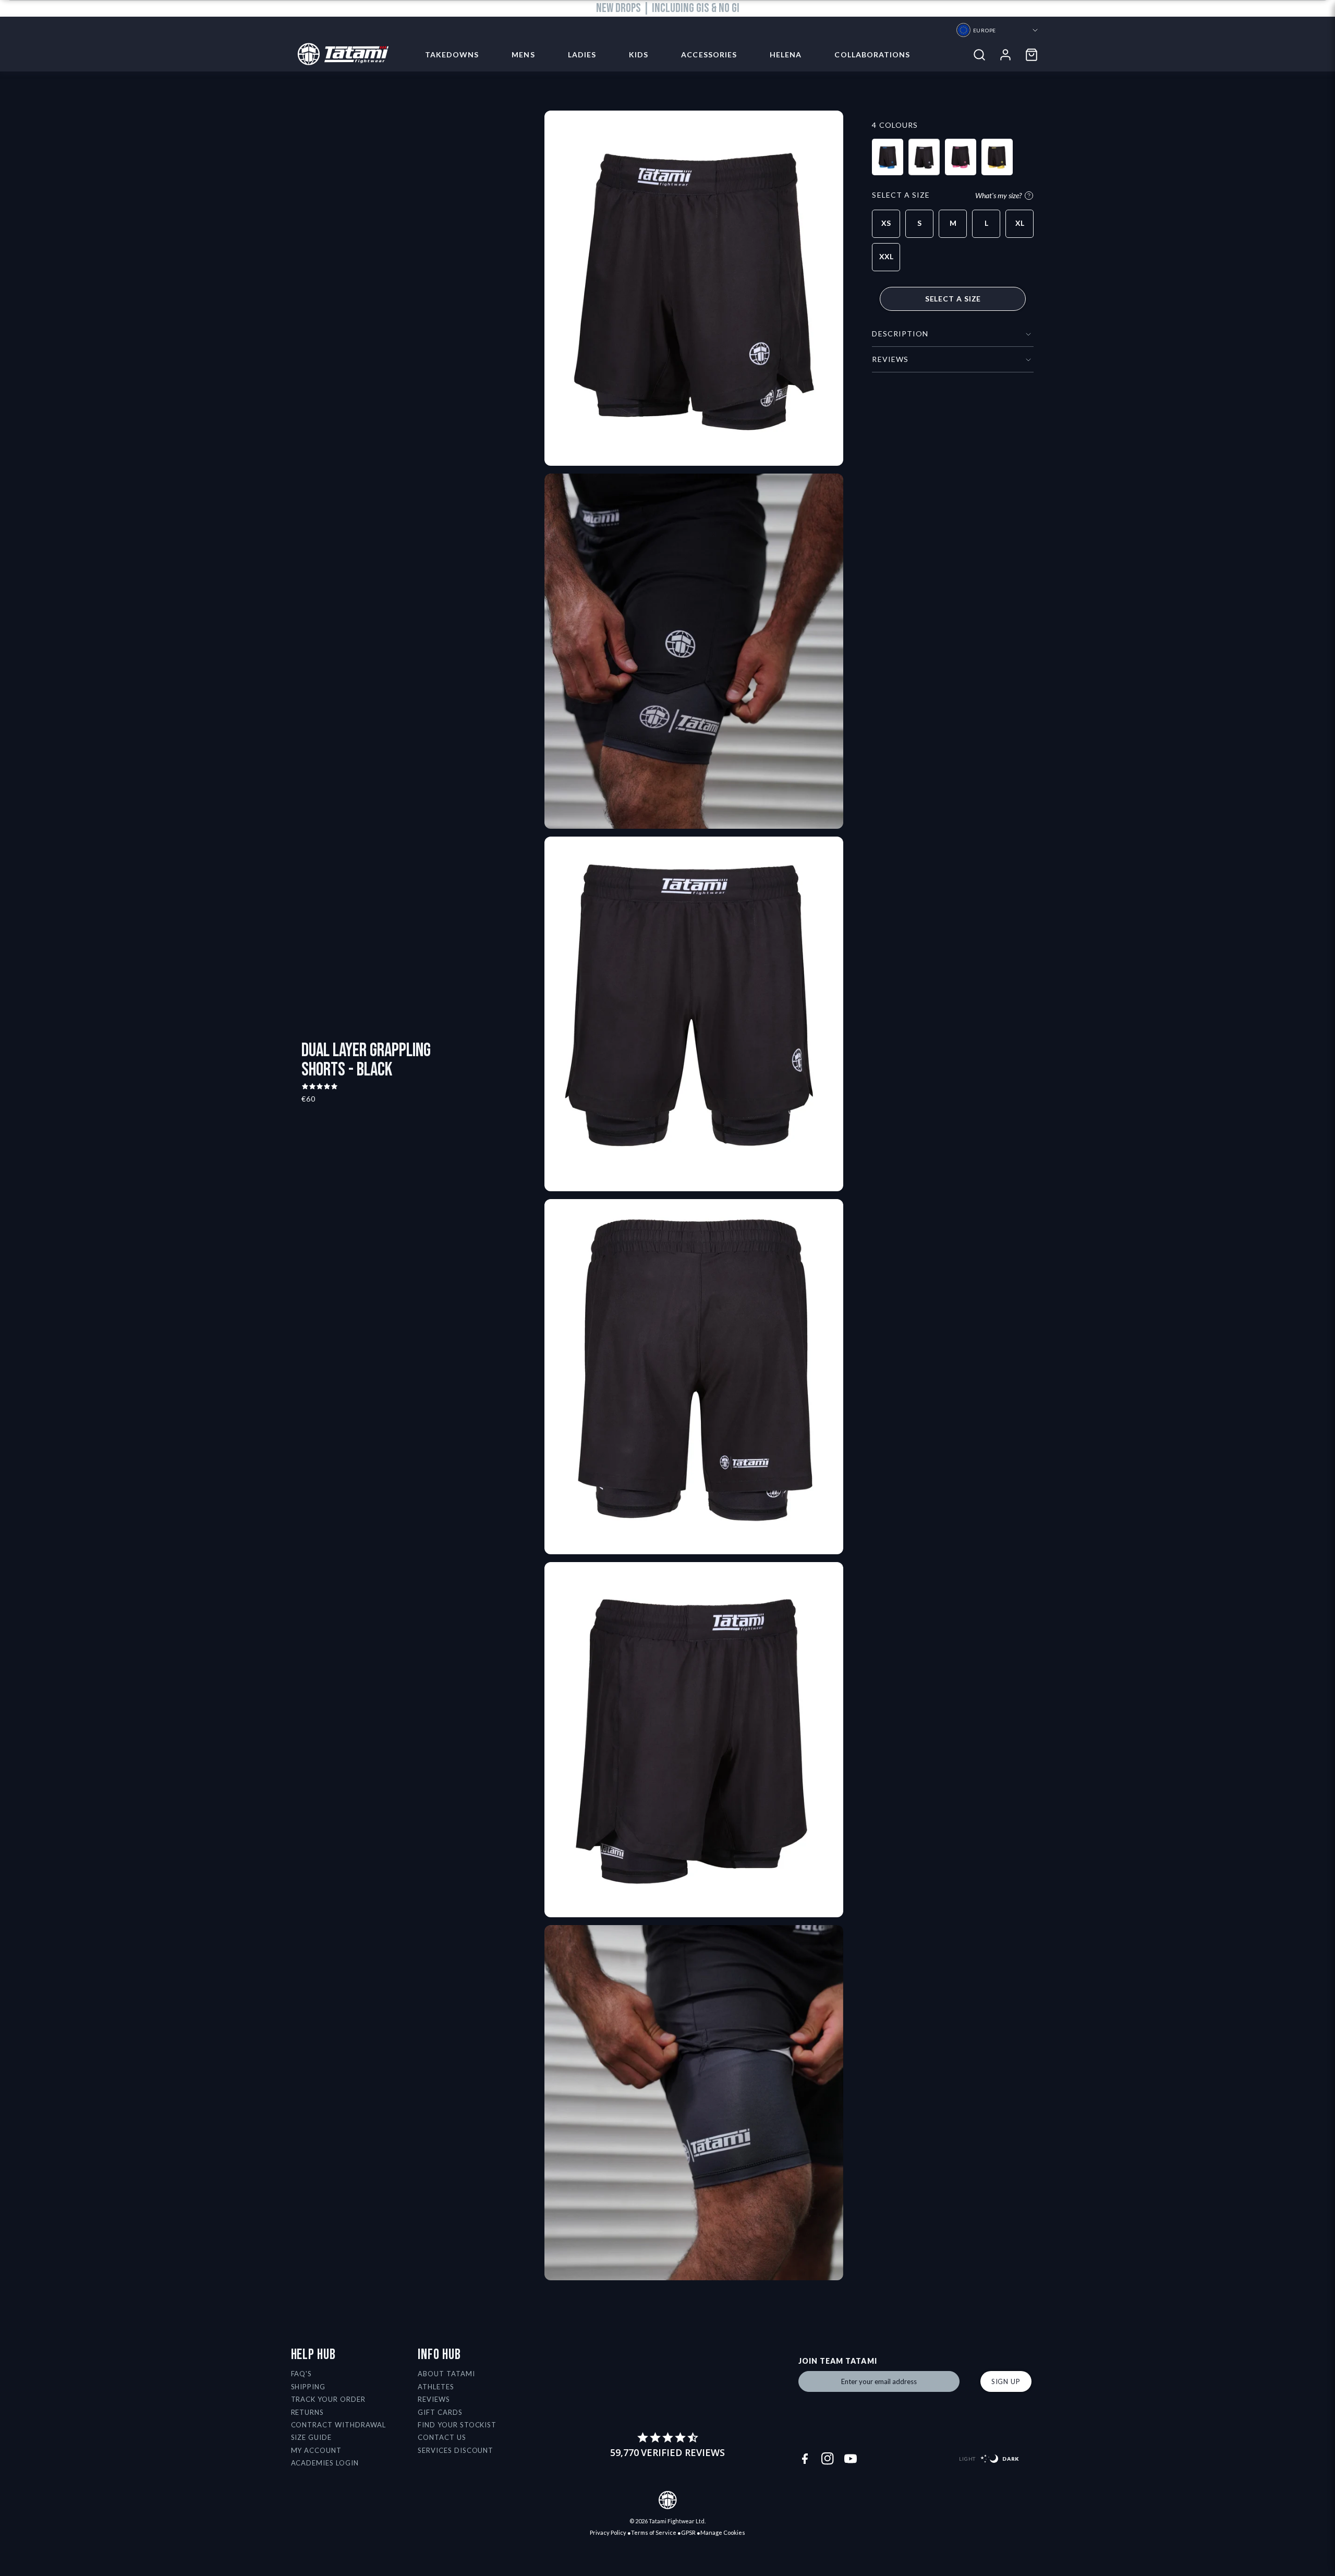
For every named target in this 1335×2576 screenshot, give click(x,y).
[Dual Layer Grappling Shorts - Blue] (888, 157)
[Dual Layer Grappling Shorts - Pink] (961, 157)
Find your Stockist (457, 2425)
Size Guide (312, 2437)
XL (1020, 223)
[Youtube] (851, 2459)
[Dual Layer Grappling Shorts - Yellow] (997, 157)
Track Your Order (329, 2399)
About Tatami (446, 2374)
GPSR (688, 2532)
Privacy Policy (608, 2532)
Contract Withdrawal (339, 2425)
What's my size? (998, 195)
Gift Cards (440, 2412)
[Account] (1005, 55)
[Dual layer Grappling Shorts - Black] (924, 157)
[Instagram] (828, 2459)
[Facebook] (805, 2459)
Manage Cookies (723, 2532)
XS (886, 223)
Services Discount (456, 2450)
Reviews (434, 2399)
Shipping (308, 2387)
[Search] (979, 55)
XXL (886, 256)
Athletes (436, 2387)
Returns (308, 2412)
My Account (317, 2450)
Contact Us (442, 2437)
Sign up (1006, 2381)
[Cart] (1031, 55)
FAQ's (302, 2374)
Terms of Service (654, 2532)
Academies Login (325, 2463)
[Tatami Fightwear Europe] (340, 55)
